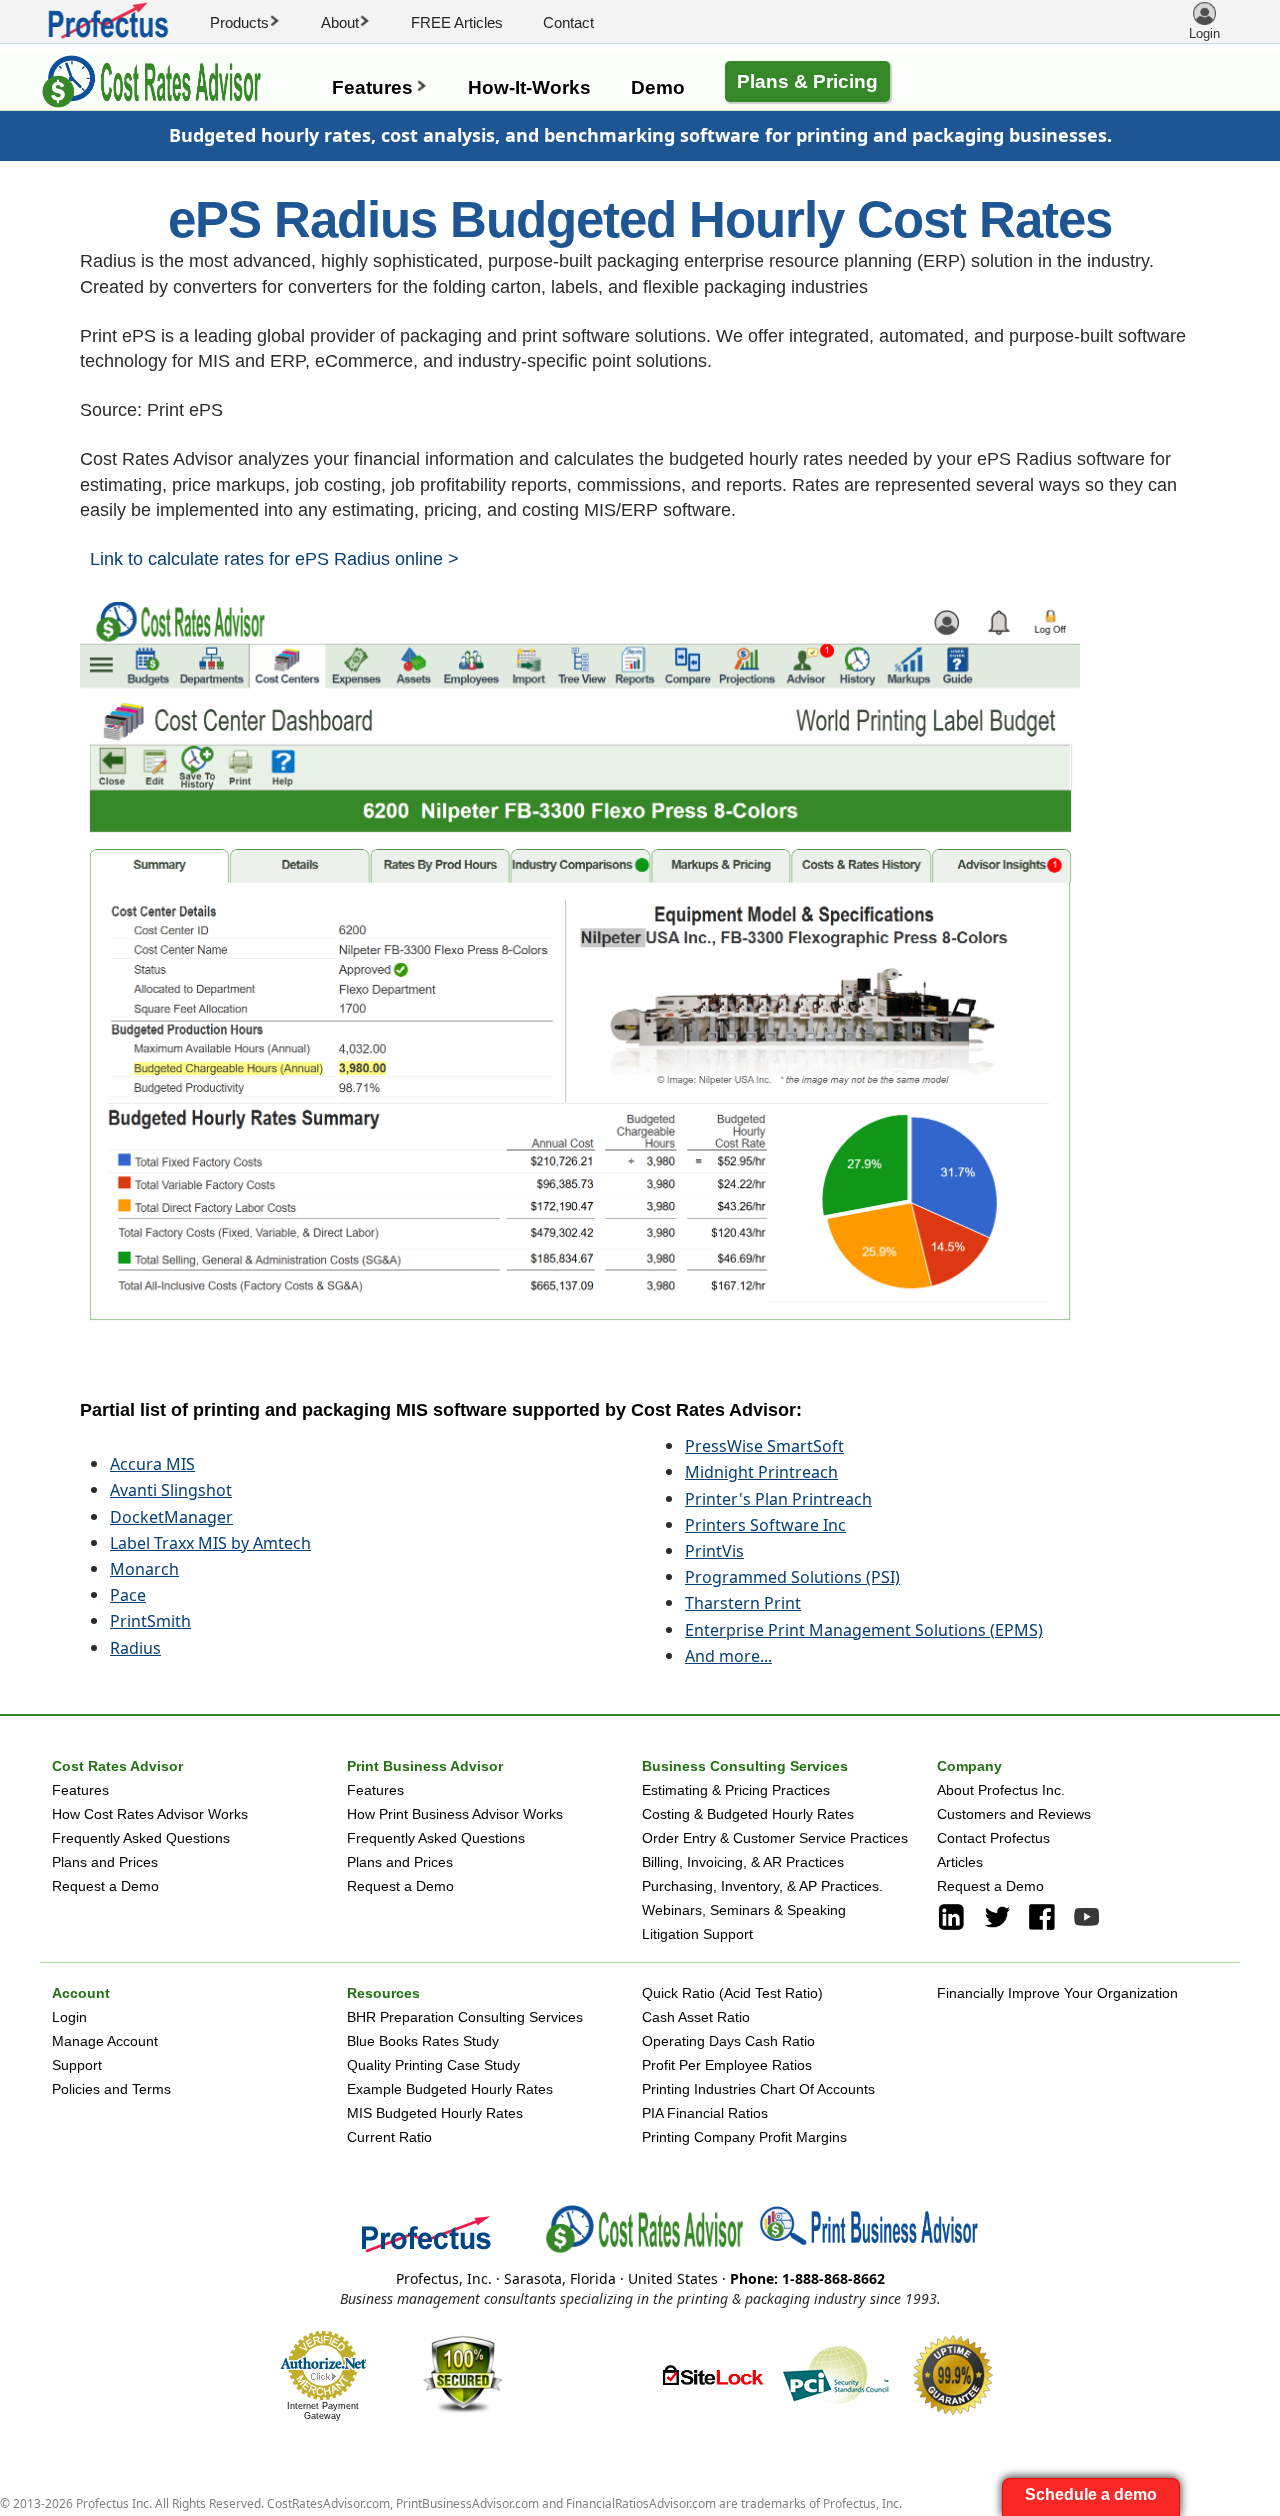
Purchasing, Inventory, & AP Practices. (762, 1886)
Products (245, 22)
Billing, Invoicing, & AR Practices (743, 1862)
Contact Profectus (993, 1838)
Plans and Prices (105, 1862)
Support (77, 2065)
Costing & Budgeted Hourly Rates (748, 1814)
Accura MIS (152, 1464)
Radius (135, 1648)
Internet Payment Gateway (323, 2411)
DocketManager (171, 1517)
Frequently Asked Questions (141, 1838)
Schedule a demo (1091, 2494)
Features (380, 87)
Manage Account (105, 2041)
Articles (960, 1862)
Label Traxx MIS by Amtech (210, 1543)
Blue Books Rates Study (423, 2041)
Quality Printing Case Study (433, 2065)
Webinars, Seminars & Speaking (744, 1910)
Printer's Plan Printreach (778, 1499)
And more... (728, 1656)
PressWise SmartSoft (764, 1446)
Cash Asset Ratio (696, 2017)
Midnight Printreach (761, 1472)
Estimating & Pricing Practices (736, 1790)
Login (69, 2017)
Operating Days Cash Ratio (728, 2041)
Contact (568, 22)
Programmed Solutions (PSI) (792, 1577)
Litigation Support (697, 1934)
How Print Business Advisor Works (455, 1814)
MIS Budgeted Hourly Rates (435, 2113)
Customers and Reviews (1014, 1814)
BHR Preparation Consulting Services (465, 2017)
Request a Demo (105, 1886)
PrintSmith (150, 1621)
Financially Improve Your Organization (1057, 1993)
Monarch (144, 1569)
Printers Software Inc (765, 1525)
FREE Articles (457, 22)
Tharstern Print (743, 1603)
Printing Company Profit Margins (744, 2137)
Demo (658, 87)
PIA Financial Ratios (705, 2113)
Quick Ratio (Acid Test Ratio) (732, 1993)
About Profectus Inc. (1001, 1790)
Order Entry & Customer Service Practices (775, 1838)
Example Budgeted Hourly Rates (450, 2089)
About (346, 22)
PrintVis (714, 1551)
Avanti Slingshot (171, 1490)
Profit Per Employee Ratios (727, 2065)
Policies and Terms (111, 2089)
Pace (128, 1595)
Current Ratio (389, 2137)
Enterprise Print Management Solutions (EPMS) (864, 1630)
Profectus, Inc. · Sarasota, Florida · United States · (640, 2278)
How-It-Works (529, 87)
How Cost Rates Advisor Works (150, 1814)
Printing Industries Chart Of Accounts (758, 2089)
